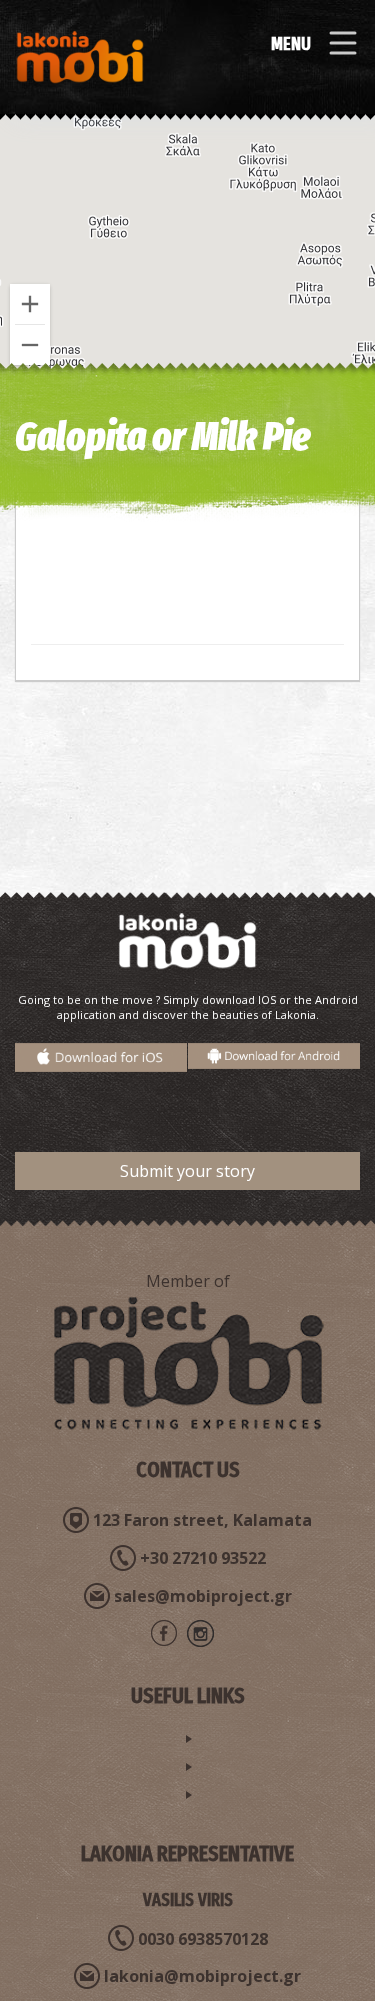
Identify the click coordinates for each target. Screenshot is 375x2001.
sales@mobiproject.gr (203, 1596)
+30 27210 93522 (203, 1558)
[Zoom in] (30, 304)
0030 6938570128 (203, 1939)
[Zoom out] (30, 345)
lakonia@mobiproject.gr (202, 1976)
